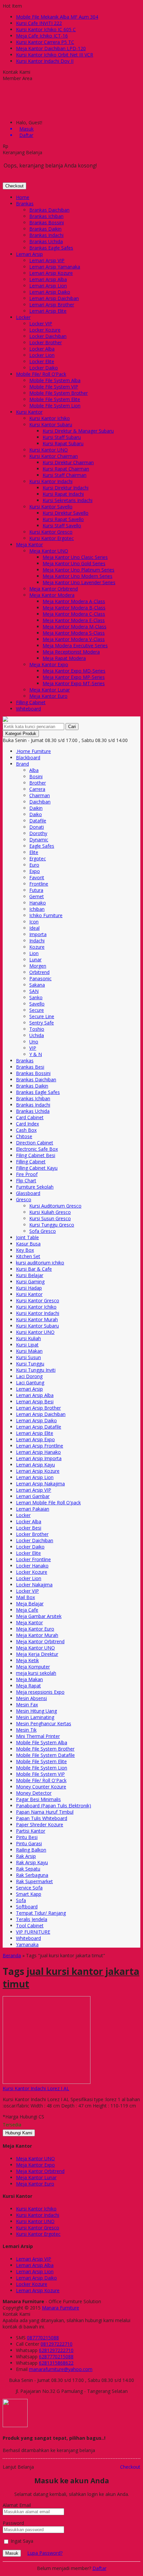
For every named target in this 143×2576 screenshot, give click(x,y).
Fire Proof (27, 1174)
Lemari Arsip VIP (47, 260)
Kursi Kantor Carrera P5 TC (45, 42)
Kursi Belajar (30, 1275)
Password (13, 2523)
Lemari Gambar (33, 1496)
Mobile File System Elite (55, 399)
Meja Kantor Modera (52, 595)
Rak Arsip (26, 1856)
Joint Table (27, 1237)
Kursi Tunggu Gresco (52, 1225)
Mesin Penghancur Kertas (44, 1723)
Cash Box (26, 1130)
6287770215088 (56, 2357)
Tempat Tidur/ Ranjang (41, 1913)
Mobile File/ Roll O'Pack (41, 1780)
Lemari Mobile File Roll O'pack (48, 1503)
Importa (38, 934)
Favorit (37, 877)
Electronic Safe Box (37, 1149)
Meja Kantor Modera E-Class (74, 620)
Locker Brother (46, 342)
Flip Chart (26, 1181)
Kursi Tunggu (30, 1364)
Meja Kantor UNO (49, 551)
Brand (22, 764)
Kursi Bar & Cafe (34, 1269)
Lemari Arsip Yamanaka (55, 267)
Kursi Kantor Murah (37, 1319)
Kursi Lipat (27, 1345)
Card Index (27, 1124)
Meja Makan (29, 1679)
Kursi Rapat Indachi (63, 494)
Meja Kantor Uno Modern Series (77, 576)
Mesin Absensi (31, 1698)
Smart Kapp (29, 1894)
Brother (38, 783)
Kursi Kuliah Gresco (50, 1212)
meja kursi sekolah (36, 1673)
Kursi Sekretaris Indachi (68, 500)
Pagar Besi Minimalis (38, 1799)
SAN (34, 991)
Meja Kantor (29, 544)
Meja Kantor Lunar (50, 690)
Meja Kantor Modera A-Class (74, 601)
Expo (35, 871)
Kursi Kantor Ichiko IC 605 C (46, 29)
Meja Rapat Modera (64, 658)
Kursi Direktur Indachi (66, 488)
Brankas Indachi (46, 235)
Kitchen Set (28, 1256)
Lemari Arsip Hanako (38, 1452)
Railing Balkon (31, 1850)
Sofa (21, 1900)
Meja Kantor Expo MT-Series (74, 683)
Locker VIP (41, 323)
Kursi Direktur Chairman (68, 462)
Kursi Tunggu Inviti (36, 1370)
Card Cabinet (30, 1117)
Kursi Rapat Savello (63, 519)
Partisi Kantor (31, 1831)
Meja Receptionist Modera (71, 652)
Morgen (38, 966)
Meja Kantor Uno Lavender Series (79, 582)
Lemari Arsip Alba (48, 279)
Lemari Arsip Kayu (35, 1465)
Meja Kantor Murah (37, 1635)
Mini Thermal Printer (38, 1736)
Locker (23, 317)
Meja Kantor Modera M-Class (74, 627)
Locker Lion (42, 355)
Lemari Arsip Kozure (51, 273)
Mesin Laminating (35, 1717)
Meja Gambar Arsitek (39, 1616)
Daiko (36, 814)
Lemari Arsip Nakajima (40, 1484)
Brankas (25, 204)
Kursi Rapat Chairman (66, 469)
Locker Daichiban (48, 336)
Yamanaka (27, 1944)
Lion (34, 953)
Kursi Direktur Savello (66, 513)
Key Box (25, 1250)
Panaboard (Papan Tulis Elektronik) (54, 1806)
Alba (34, 770)
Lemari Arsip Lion (48, 286)
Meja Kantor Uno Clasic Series (75, 557)
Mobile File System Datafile (45, 1755)
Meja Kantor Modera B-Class (74, 608)
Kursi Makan (29, 1351)
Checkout (14, 186)
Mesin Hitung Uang (36, 1711)
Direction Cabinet (35, 1143)
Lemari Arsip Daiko (50, 292)
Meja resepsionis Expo (40, 1692)
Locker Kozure (45, 330)
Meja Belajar (30, 1604)
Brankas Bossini (47, 222)
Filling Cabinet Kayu (37, 1168)
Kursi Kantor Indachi (51, 481)
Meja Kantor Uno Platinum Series (78, 570)
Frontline (39, 884)
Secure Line (42, 1016)
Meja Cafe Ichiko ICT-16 (42, 36)
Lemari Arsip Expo (35, 1439)
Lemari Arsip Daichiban (54, 298)
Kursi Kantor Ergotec (52, 538)
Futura (36, 890)
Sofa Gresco (43, 1231)
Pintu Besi (27, 1837)
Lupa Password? (45, 2553)
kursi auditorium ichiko (40, 1263)
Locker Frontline (33, 1559)
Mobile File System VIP (54, 387)
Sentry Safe (42, 1023)
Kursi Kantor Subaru (51, 425)
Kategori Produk (21, 734)
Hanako (38, 903)
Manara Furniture (61, 2308)
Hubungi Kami (19, 2133)
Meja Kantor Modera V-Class (74, 639)
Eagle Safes (42, 846)
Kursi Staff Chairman (65, 475)
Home (23, 197)
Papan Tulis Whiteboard (42, 1818)
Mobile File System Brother (59, 393)
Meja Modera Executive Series (75, 645)
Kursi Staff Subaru (62, 437)
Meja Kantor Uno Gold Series (74, 563)
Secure (37, 1010)
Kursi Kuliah (28, 1338)
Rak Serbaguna (32, 1875)
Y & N (36, 1054)
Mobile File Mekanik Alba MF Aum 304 (57, 17)
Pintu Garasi (29, 1843)
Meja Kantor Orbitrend (54, 589)
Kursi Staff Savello (62, 526)
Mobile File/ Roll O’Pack (41, 374)
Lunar (35, 960)
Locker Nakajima (34, 1585)
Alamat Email (17, 2505)
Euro (34, 865)
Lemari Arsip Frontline (40, 1446)
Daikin (36, 808)
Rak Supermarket (34, 1881)
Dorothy (38, 833)
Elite (34, 852)
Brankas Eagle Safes (51, 248)
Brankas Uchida (46, 241)
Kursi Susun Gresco (50, 1218)
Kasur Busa (28, 1244)
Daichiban (40, 802)
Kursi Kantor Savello (51, 507)
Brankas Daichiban (49, 210)
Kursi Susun (28, 1357)
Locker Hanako (32, 1566)
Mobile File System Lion (55, 406)
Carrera (37, 789)
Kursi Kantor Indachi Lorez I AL (36, 2088)
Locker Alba (42, 349)
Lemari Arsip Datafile (39, 1427)
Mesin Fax (27, 1705)
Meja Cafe (27, 1610)
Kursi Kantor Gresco (51, 532)
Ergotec (38, 859)
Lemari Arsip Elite (48, 311)
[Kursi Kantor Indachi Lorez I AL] (47, 2082)
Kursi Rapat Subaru (63, 443)
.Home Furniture (33, 751)
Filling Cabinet (31, 702)
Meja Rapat (28, 1686)
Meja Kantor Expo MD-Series (74, 671)
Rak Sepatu (28, 1869)
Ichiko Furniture (46, 915)
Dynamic (39, 840)
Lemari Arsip (29, 254)
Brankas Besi (30, 1067)
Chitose (24, 1136)
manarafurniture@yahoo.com (61, 2369)
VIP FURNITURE (33, 1932)
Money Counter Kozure (41, 1787)
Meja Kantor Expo (49, 664)
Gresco (24, 1199)
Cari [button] (72, 727)
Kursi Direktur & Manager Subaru (78, 431)
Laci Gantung (30, 1383)
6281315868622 (56, 2363)
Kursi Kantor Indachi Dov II (45, 61)
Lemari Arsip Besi (35, 1401)
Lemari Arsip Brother (52, 305)
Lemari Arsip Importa (39, 1458)
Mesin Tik (26, 1730)
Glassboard (28, 1193)
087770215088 (43, 2338)
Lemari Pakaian (33, 1509)
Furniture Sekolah (35, 1187)
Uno (34, 1042)
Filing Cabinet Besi (36, 1155)
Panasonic (40, 978)
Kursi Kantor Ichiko (50, 418)
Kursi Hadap (29, 1288)
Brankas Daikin (45, 229)
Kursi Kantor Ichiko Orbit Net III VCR (55, 55)
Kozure (37, 947)
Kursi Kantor (29, 412)
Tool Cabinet (30, 1926)
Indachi (37, 941)
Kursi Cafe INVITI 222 (39, 23)
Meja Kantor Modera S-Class (74, 633)
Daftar (99, 2568)
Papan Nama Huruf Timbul (45, 1812)
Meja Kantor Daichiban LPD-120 (51, 48)
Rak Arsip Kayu (32, 1862)
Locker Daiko (44, 368)
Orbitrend (39, 972)
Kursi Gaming (30, 1282)
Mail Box (25, 1597)
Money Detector (34, 1793)
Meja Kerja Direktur (37, 1654)
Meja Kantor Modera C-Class (74, 614)
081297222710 (57, 2344)
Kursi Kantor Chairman (54, 456)
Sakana (37, 985)
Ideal (34, 928)
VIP (33, 1048)
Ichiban (37, 909)
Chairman (40, 795)
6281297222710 (56, 2350)
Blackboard (28, 757)
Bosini (36, 776)
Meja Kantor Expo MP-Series (74, 677)
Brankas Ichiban (46, 216)
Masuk (12, 2553)
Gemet (37, 896)
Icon (34, 922)
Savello (37, 1004)
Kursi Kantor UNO (49, 450)
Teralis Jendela (32, 1919)
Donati (37, 827)
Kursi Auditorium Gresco (55, 1206)
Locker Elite (42, 361)
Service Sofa (29, 1888)
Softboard (27, 1907)
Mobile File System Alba (55, 380)
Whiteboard (28, 709)
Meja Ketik (27, 1660)
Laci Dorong (29, 1376)
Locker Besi (29, 1528)
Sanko (36, 997)
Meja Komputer (33, 1667)
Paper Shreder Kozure (40, 1825)
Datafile (38, 821)
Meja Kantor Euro (48, 696)
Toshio (37, 1029)
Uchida (37, 1035)
